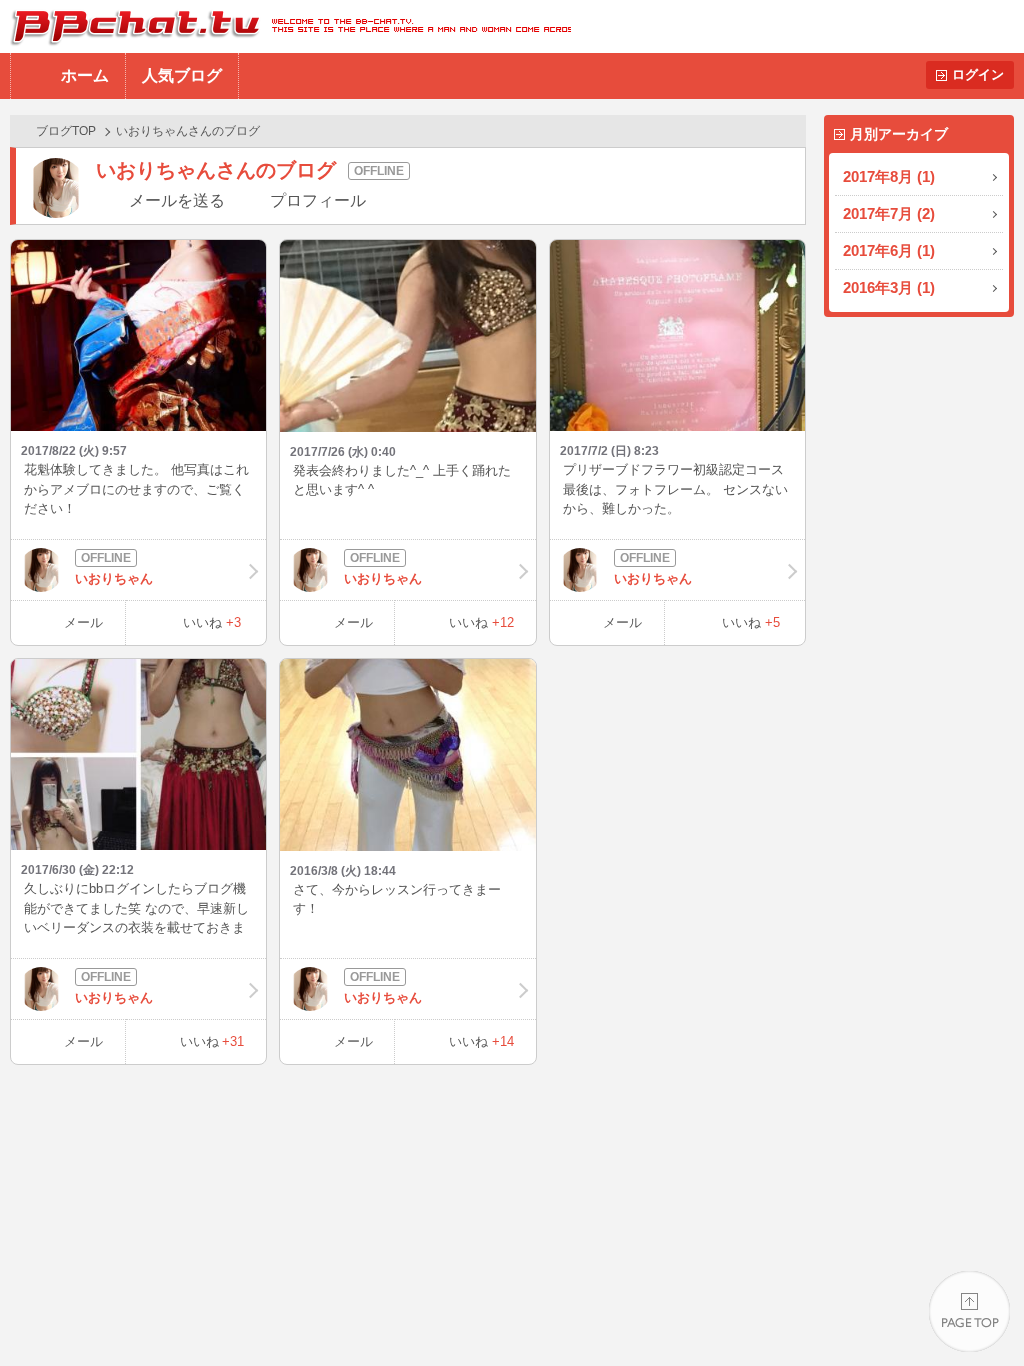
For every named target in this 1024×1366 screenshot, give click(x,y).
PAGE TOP (969, 1311)
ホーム (85, 75)
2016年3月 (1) (889, 287)
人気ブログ (182, 75)
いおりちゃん (114, 578)
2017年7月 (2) (889, 213)
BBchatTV (285, 26)
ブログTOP (66, 131)
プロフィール (318, 200)
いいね (212, 622)
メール (83, 622)
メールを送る (177, 200)
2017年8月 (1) (889, 176)
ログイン (978, 74)
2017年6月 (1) (889, 250)
